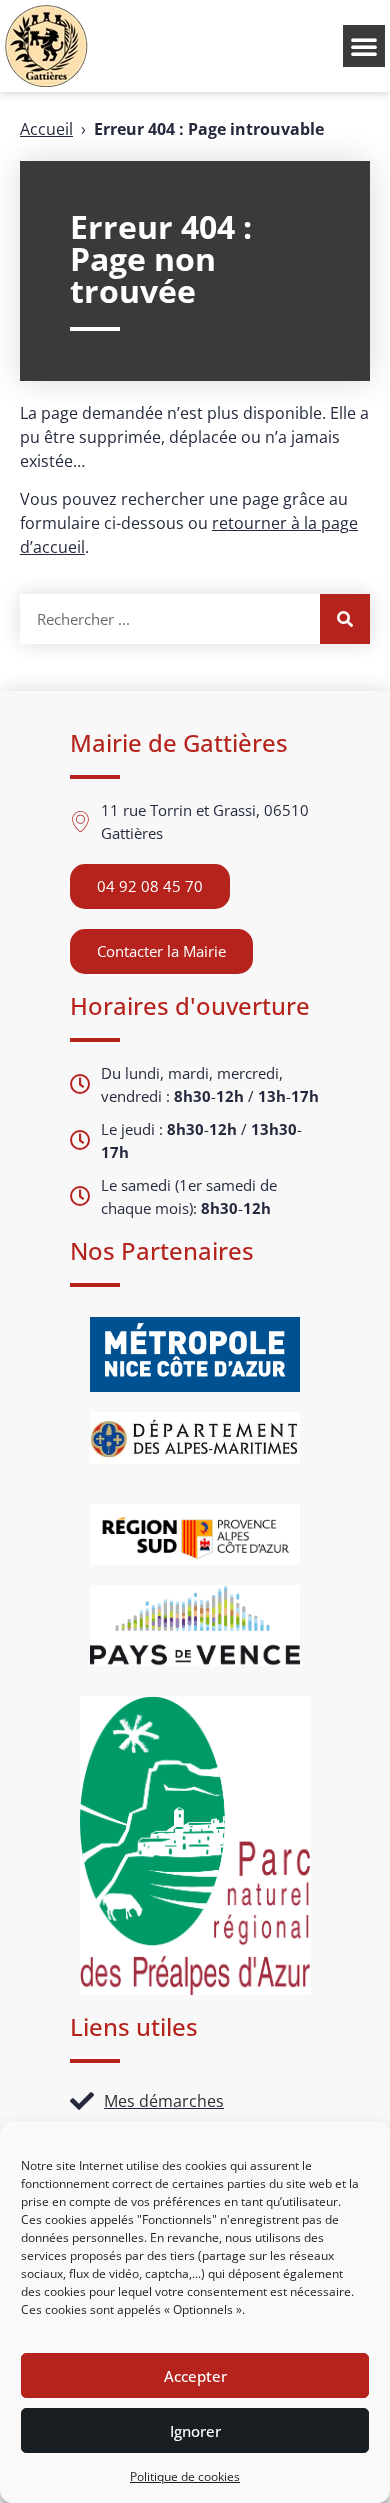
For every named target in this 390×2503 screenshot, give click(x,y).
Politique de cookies (185, 2476)
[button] (364, 46)
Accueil (46, 129)
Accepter (195, 2376)
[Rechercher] (345, 619)
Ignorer (195, 2431)
